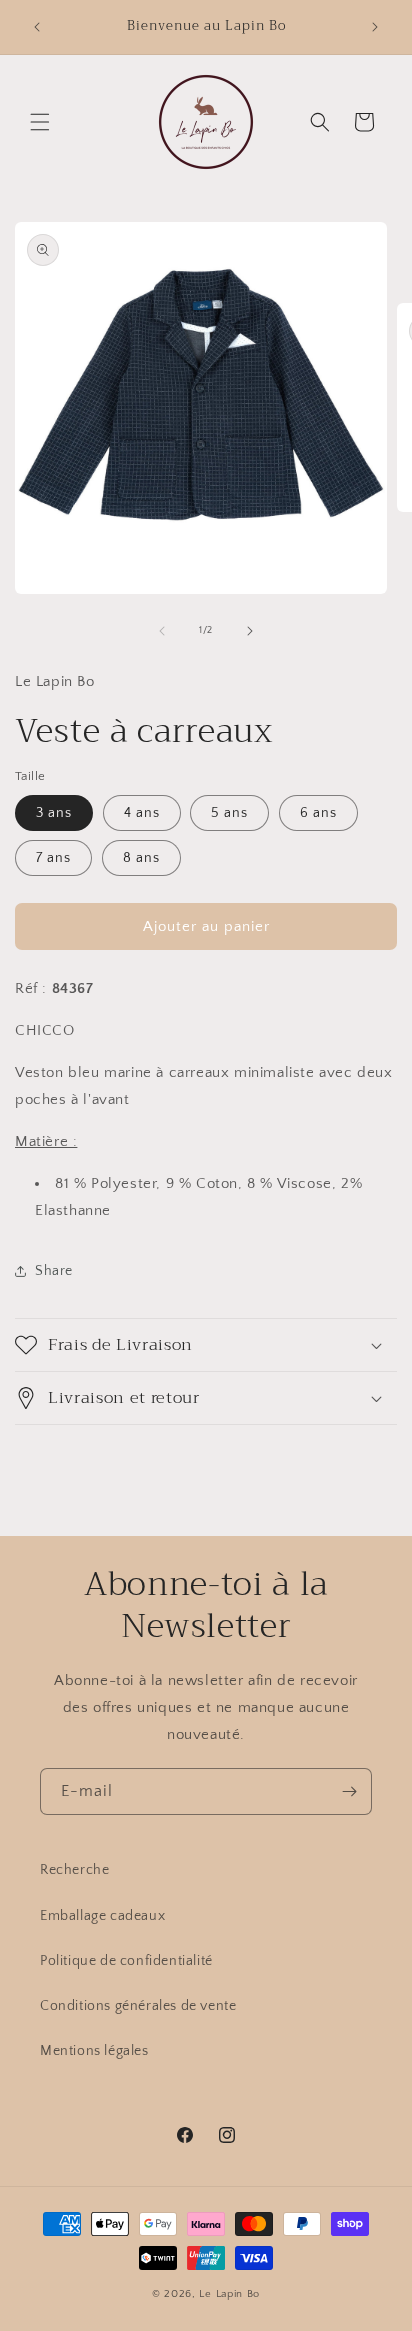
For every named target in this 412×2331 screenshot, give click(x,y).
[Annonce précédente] (37, 27)
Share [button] (54, 1271)
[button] (40, 122)
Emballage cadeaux (102, 1916)
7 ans (53, 858)
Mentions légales (94, 2051)
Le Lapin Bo (229, 2294)
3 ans (54, 813)
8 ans (141, 858)
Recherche (74, 1870)
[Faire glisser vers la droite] (250, 631)
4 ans (142, 813)
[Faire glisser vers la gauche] (162, 631)
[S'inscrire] (349, 1791)
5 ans (229, 813)
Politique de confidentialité (126, 1961)
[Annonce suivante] (375, 27)
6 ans (318, 813)
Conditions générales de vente (138, 2006)
